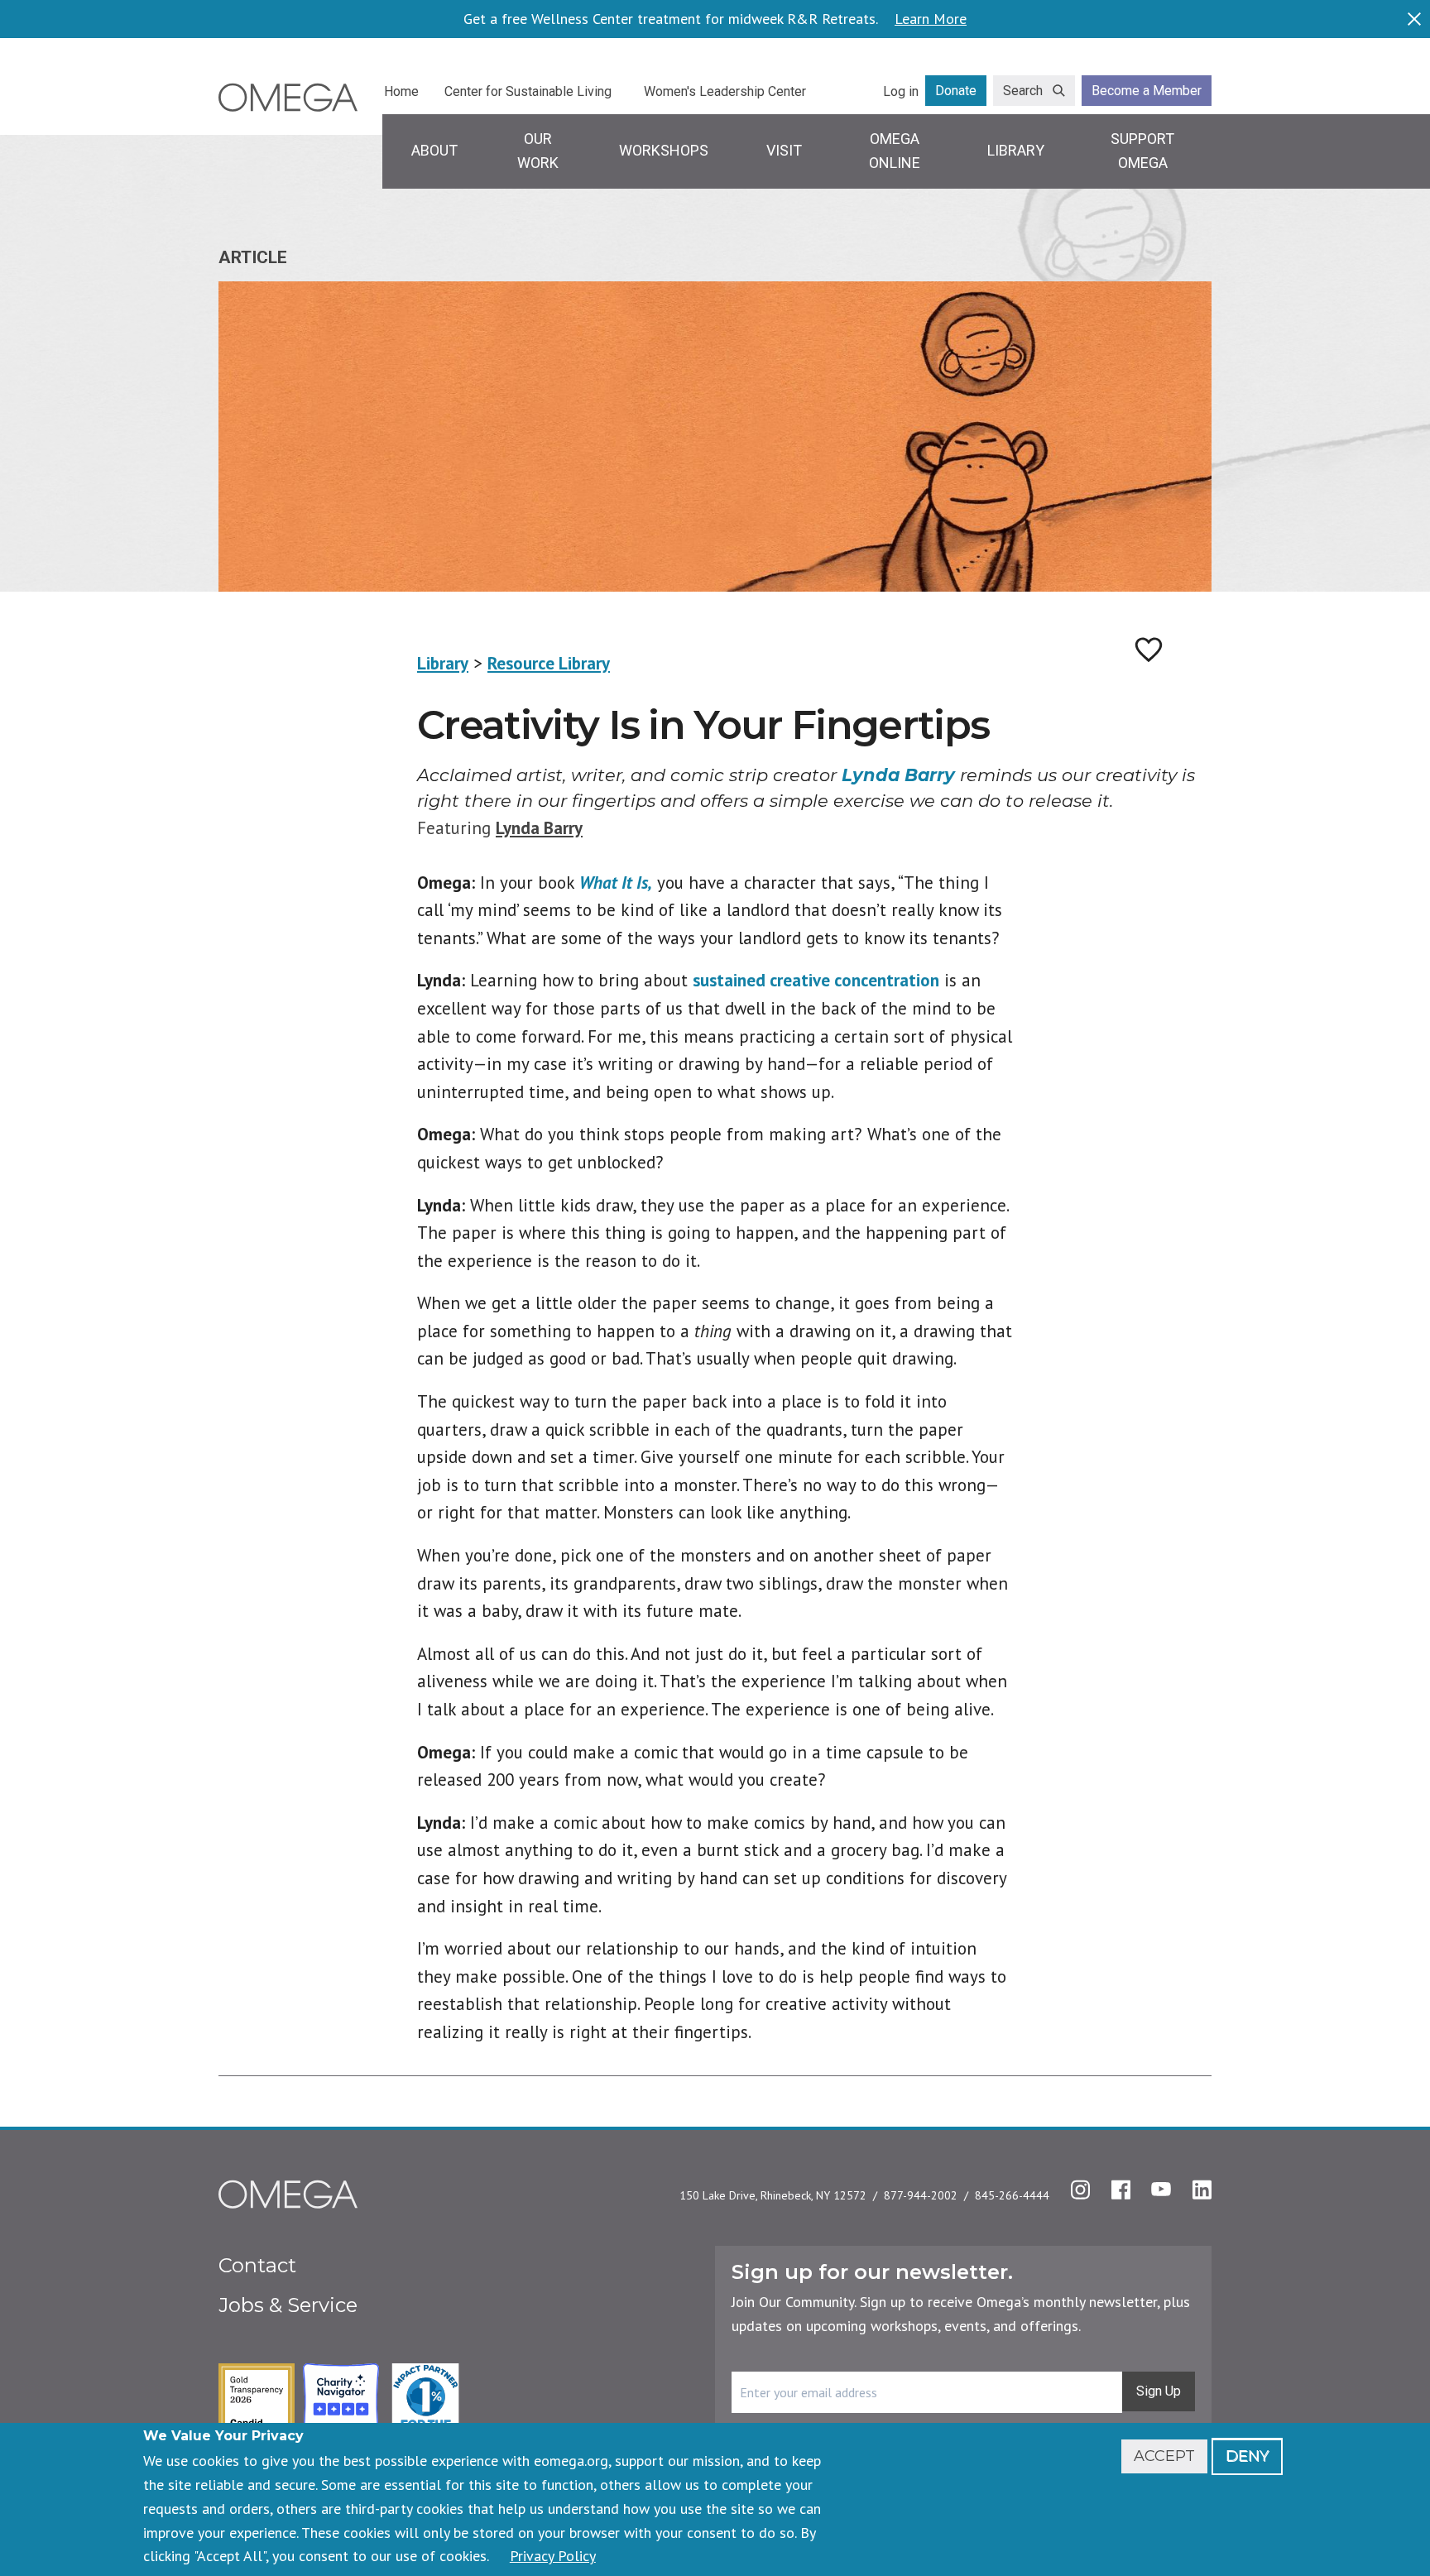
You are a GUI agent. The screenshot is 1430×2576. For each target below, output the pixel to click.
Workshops (664, 150)
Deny (1247, 2456)
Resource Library (549, 663)
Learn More (931, 19)
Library (1016, 150)
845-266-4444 (1012, 2195)
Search (1023, 91)
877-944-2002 (921, 2195)
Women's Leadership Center (725, 91)
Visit (784, 150)
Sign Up (1159, 2391)
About (434, 150)
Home (401, 91)
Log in (901, 91)
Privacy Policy (553, 2556)
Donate (956, 91)
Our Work (538, 151)
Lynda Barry (539, 828)
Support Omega (1142, 151)
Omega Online (895, 151)
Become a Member (1147, 91)
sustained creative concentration (816, 980)
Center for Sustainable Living (528, 91)
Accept (1164, 2456)
